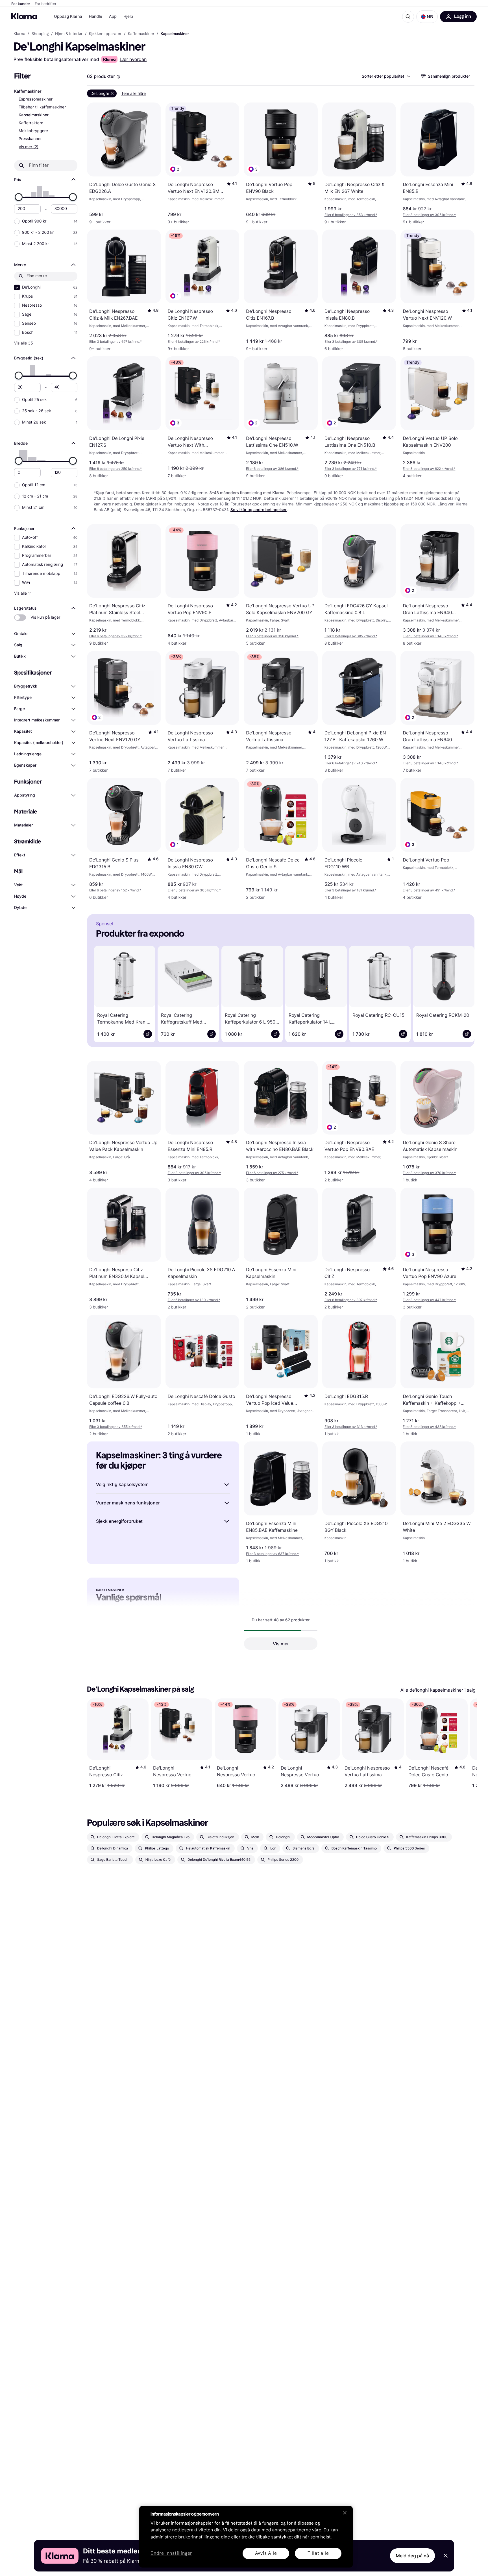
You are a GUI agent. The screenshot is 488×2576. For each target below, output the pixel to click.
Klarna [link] (19, 34)
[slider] (19, 197)
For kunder (21, 4)
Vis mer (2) (29, 147)
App (113, 17)
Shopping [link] (40, 34)
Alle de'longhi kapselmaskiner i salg (438, 1690)
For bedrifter (46, 4)
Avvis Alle (266, 2553)
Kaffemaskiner (28, 91)
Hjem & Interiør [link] (69, 34)
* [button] (351, 215)
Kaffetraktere (31, 123)
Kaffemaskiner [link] (141, 34)
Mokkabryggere (33, 131)
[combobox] (386, 76)
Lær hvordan (133, 59)
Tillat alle (318, 2553)
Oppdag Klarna (68, 17)
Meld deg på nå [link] (412, 2556)
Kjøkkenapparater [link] (105, 34)
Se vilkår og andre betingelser (259, 510)
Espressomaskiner (36, 99)
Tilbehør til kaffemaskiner (42, 107)
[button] (427, 17)
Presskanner (30, 139)
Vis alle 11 (23, 593)
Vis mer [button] (281, 1644)
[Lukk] (345, 2513)
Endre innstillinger (171, 2554)
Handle (96, 17)
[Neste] (462, 993)
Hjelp (128, 17)
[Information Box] (118, 77)
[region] (246, 2537)
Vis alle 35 (24, 343)
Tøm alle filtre (133, 93)
